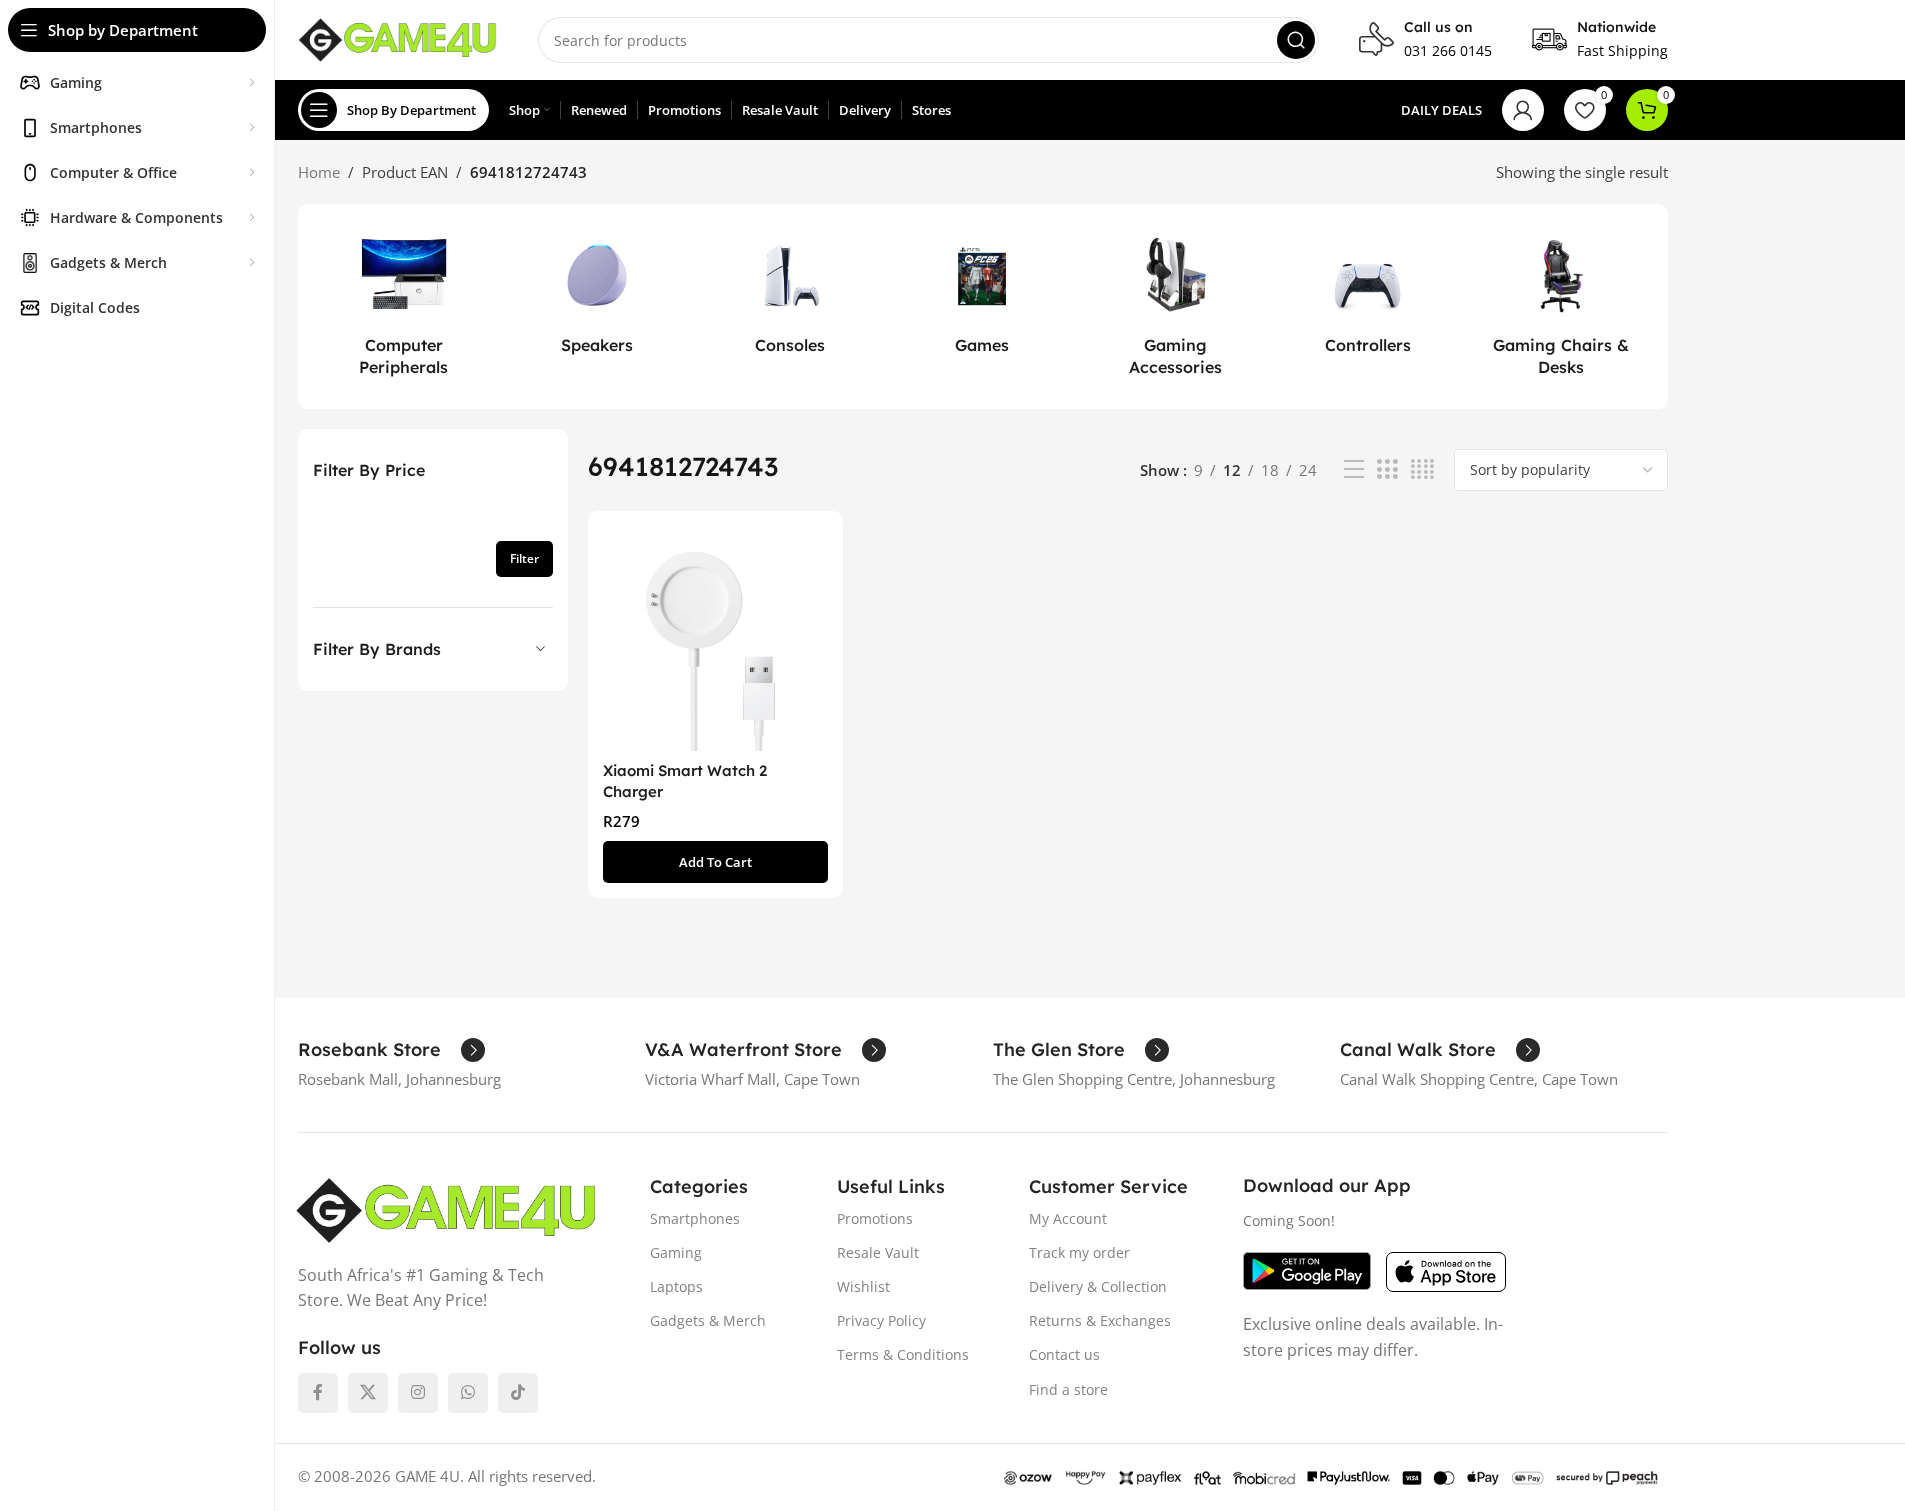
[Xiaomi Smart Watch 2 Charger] (715, 638)
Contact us (1064, 1354)
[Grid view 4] (1422, 469)
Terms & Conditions (903, 1354)
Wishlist (863, 1286)
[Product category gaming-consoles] (789, 295)
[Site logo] (398, 38)
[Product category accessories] (1175, 306)
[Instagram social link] (418, 1393)
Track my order (1079, 1252)
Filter (524, 558)
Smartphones (695, 1218)
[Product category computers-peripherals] (404, 306)
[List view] (1354, 469)
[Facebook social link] (318, 1393)
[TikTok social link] (518, 1393)
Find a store (1068, 1389)
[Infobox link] (1425, 40)
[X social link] (368, 1393)
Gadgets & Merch (708, 1320)
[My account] (1523, 110)
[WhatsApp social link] (468, 1393)
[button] (715, 862)
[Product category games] (982, 295)
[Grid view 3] (1387, 469)
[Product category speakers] (596, 295)
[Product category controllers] (1368, 295)
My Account (1068, 1218)
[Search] (1296, 40)
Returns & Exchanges (1100, 1320)
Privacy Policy (881, 1320)
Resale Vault (878, 1252)
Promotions (875, 1218)
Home (319, 172)
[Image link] (446, 1208)
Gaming (676, 1252)
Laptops (676, 1286)
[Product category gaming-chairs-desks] (1561, 306)
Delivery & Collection (1098, 1286)
